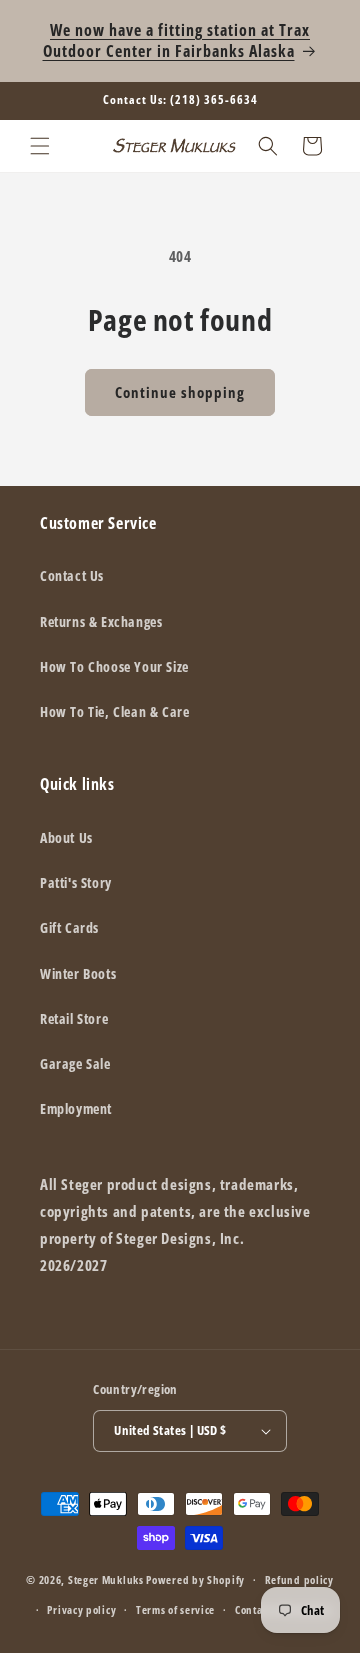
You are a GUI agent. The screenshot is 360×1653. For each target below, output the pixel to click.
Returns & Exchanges (101, 621)
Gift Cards (69, 927)
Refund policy (299, 1579)
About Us (66, 837)
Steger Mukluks (106, 1579)
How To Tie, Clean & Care (114, 711)
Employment (76, 1108)
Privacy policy (81, 1609)
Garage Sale (75, 1063)
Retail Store (74, 1018)
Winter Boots (78, 973)
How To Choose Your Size (114, 666)
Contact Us (72, 575)
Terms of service (175, 1609)
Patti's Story (76, 882)
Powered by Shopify (195, 1579)
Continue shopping (180, 392)
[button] (40, 146)
